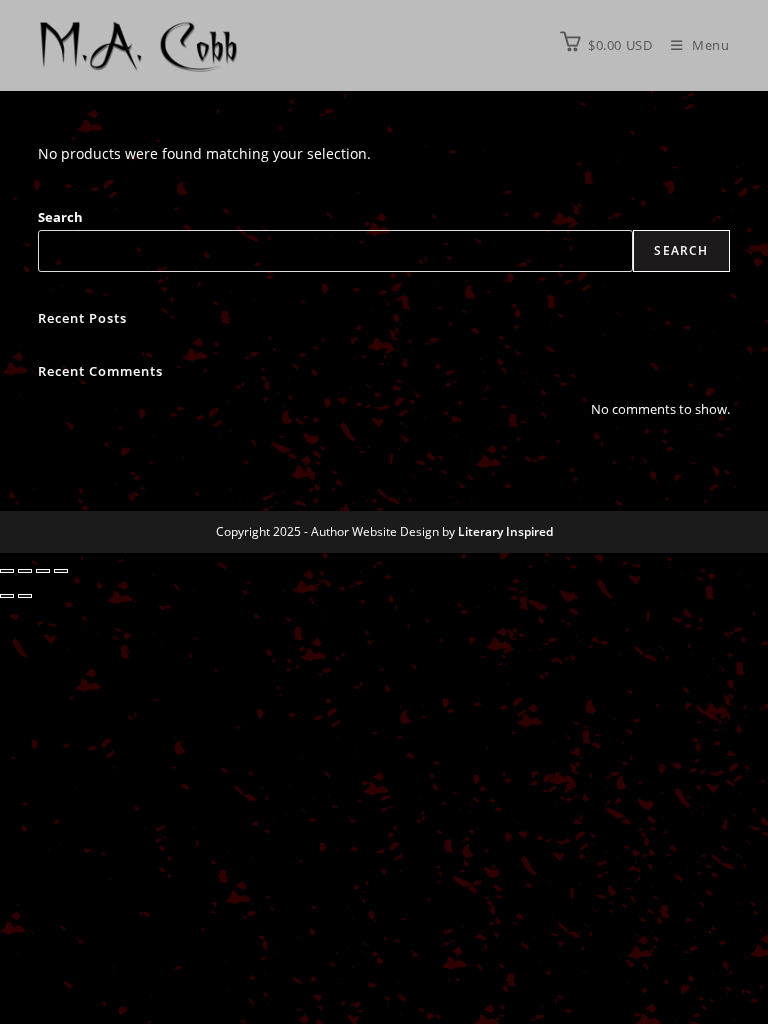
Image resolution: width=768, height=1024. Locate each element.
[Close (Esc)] (61, 571)
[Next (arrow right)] (25, 596)
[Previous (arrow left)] (7, 596)
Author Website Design (375, 531)
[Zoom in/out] (7, 571)
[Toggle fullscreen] (25, 571)
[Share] (43, 571)
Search (60, 217)
